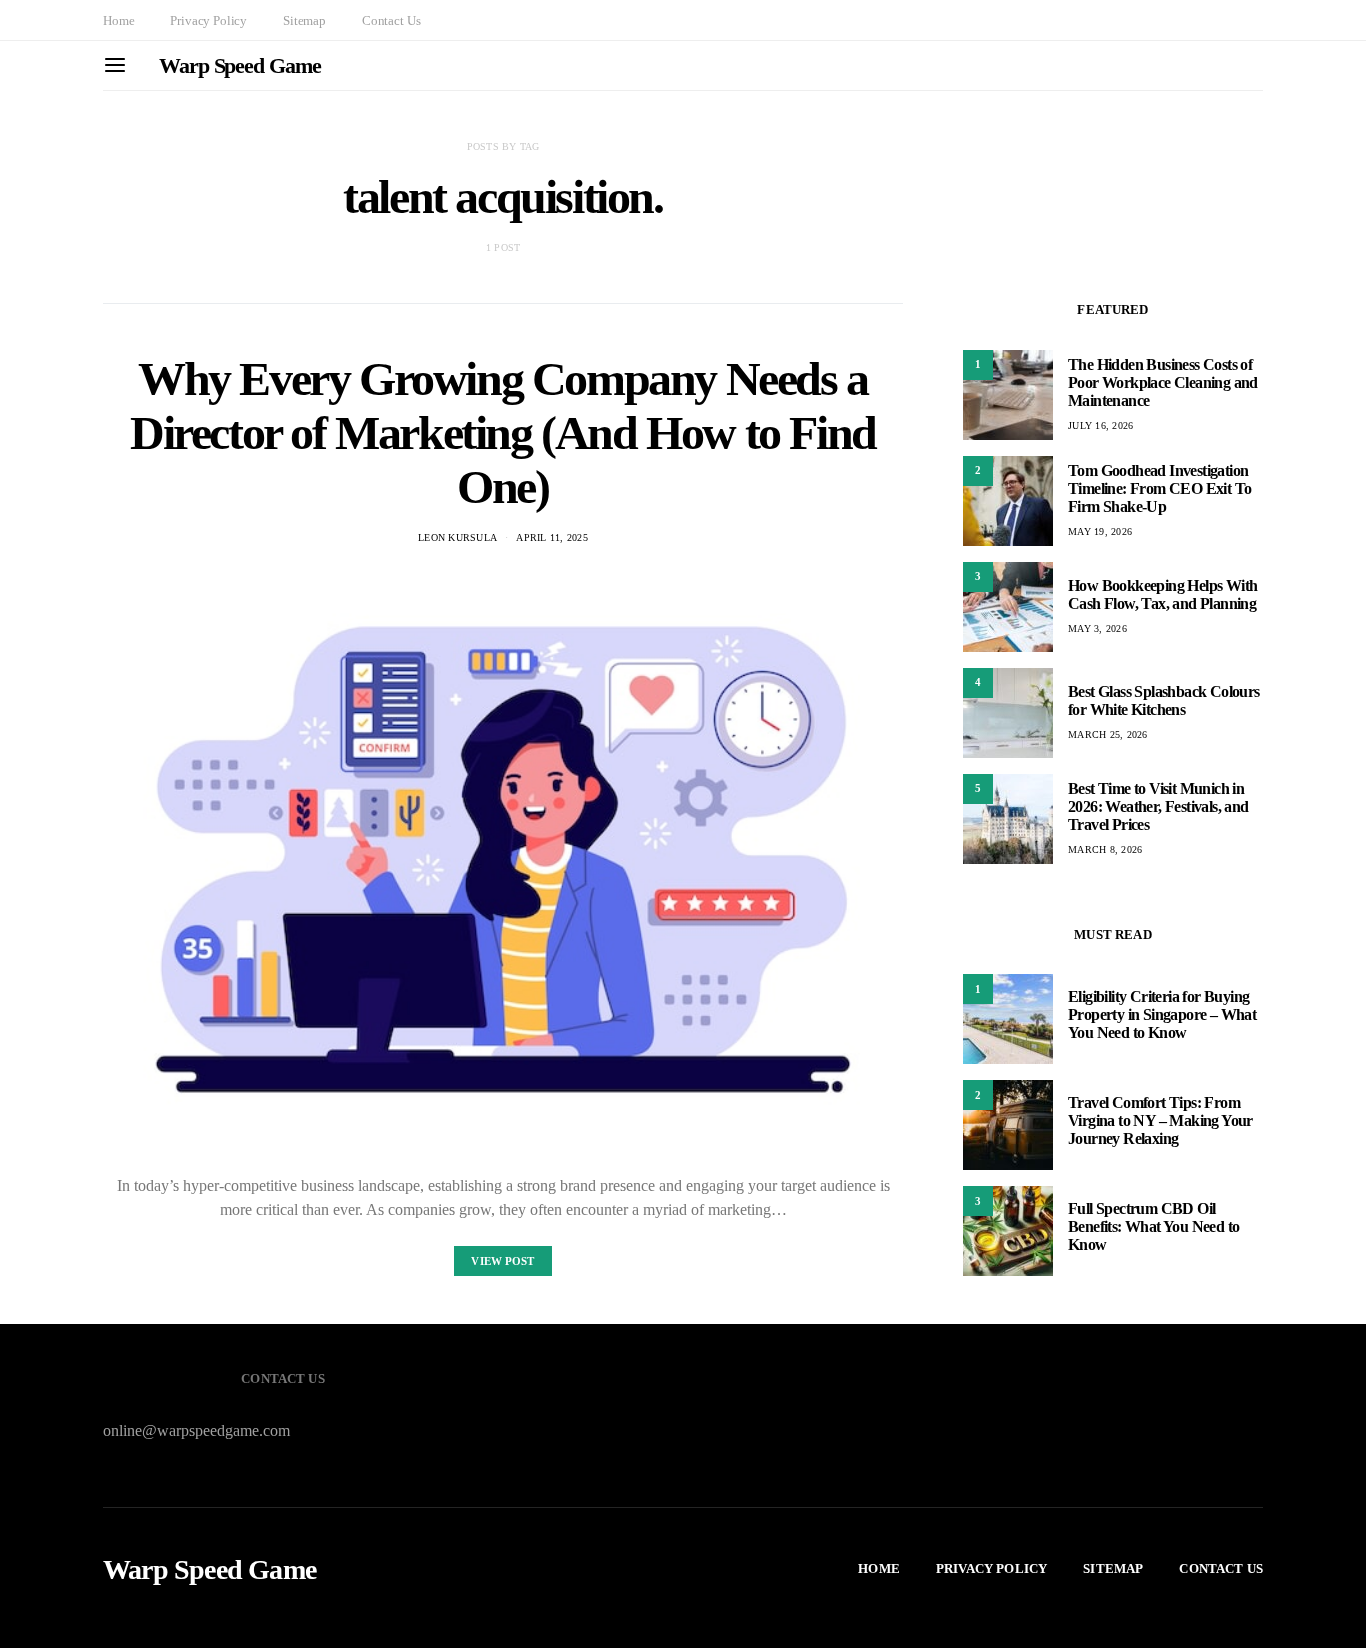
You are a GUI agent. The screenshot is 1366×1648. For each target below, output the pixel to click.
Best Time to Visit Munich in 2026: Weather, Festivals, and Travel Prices (1158, 806)
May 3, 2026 (1097, 628)
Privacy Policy (208, 20)
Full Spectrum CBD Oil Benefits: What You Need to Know (1153, 1226)
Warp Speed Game (240, 65)
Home (118, 20)
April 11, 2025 (552, 537)
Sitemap (304, 20)
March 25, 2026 (1108, 734)
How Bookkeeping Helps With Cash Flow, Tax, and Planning (1162, 594)
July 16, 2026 (1100, 425)
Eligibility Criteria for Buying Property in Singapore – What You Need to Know (1162, 1014)
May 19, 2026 (1100, 531)
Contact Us (391, 20)
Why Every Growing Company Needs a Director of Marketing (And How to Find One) (503, 432)
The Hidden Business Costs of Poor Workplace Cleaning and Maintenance (1163, 382)
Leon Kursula (457, 537)
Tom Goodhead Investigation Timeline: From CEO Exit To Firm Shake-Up (1159, 488)
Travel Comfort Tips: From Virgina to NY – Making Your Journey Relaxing (1160, 1120)
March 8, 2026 (1105, 849)
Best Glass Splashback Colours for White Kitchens (1164, 700)
